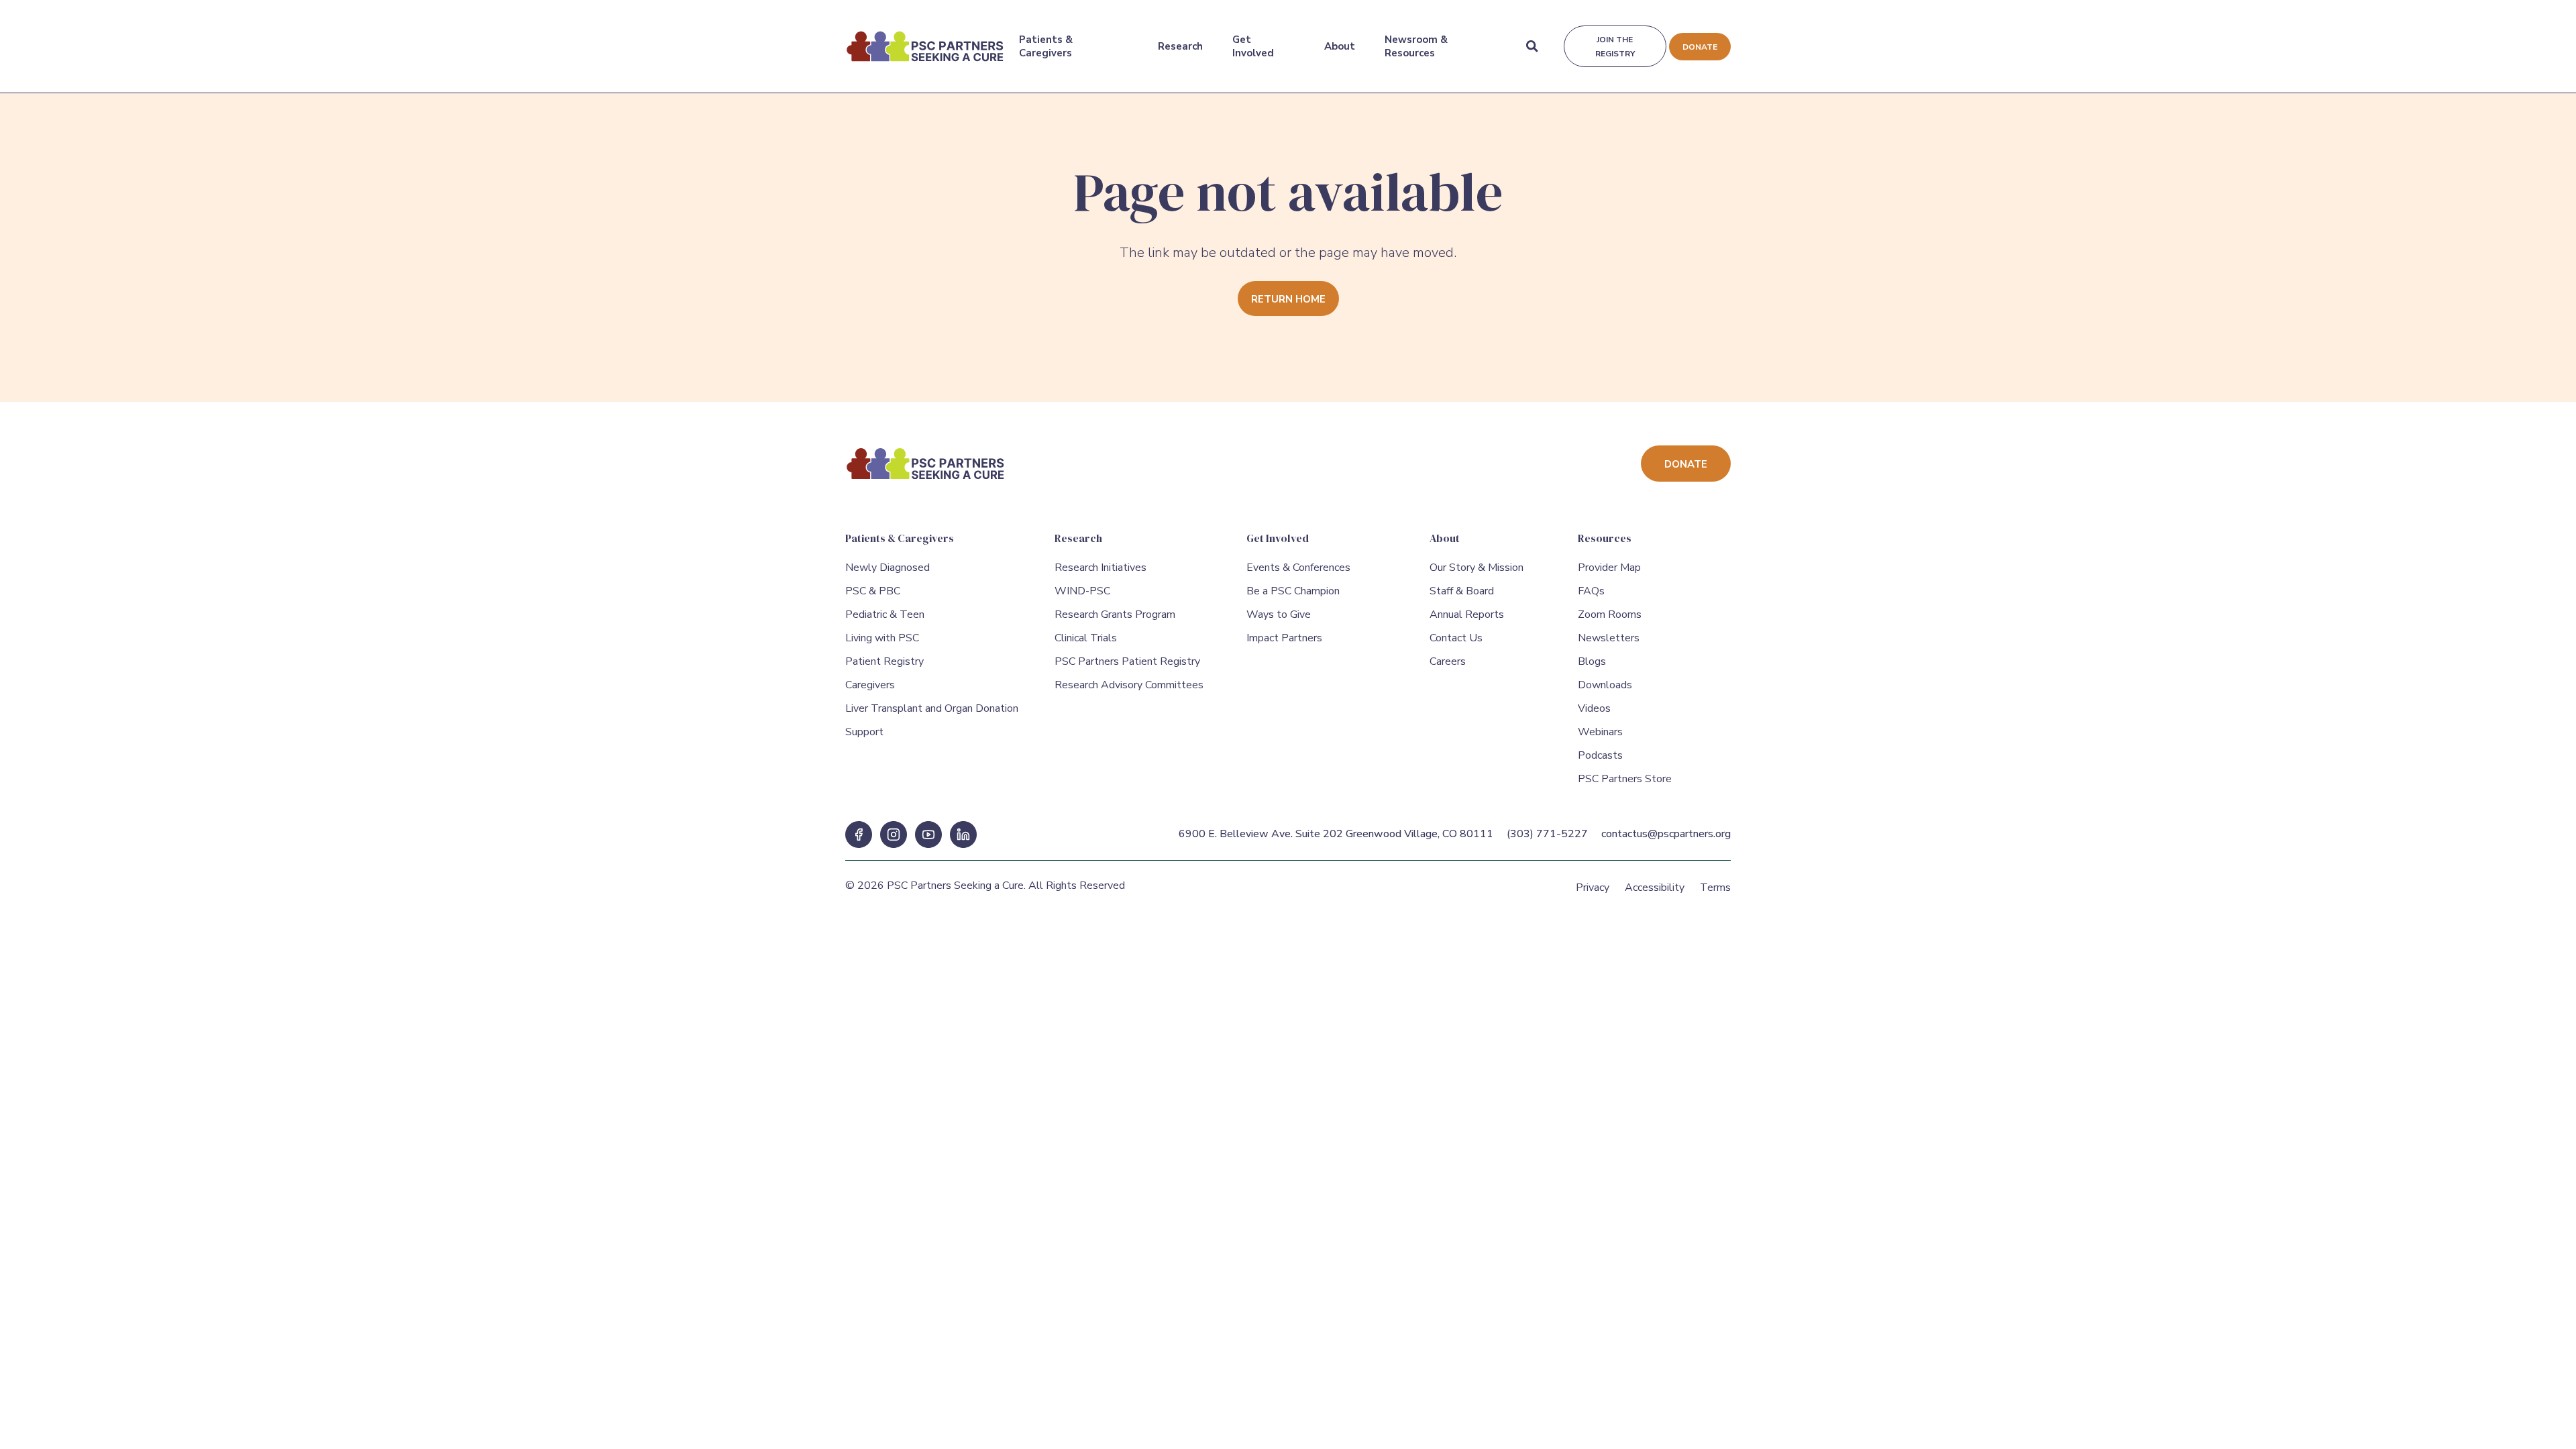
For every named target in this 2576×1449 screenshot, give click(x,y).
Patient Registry (884, 661)
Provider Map (1609, 568)
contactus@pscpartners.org (1666, 834)
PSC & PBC (873, 591)
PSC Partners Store (1625, 779)
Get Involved (1253, 46)
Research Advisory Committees (1129, 685)
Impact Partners (1284, 638)
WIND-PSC (1082, 591)
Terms (1715, 888)
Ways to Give (1279, 614)
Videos (1594, 708)
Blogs (1592, 661)
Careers (1448, 661)
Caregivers (870, 685)
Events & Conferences (1298, 568)
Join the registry (1615, 47)
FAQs (1591, 591)
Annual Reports (1467, 614)
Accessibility (1655, 888)
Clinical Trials (1086, 638)
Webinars (1600, 732)
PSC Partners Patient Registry (1127, 661)
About (1340, 46)
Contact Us (1456, 638)
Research (1180, 46)
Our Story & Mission (1477, 568)
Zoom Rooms (1610, 614)
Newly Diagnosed (888, 568)
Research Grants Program (1115, 614)
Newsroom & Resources (1416, 46)
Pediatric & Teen (885, 614)
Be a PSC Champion (1293, 591)
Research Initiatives (1101, 568)
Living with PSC (882, 638)
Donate (1700, 47)
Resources (1605, 538)
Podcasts (1600, 755)
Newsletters (1609, 638)
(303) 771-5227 (1547, 834)
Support (864, 732)
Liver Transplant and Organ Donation (932, 708)
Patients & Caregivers (1046, 46)
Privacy (1593, 888)
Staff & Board (1462, 591)
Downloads (1605, 685)
